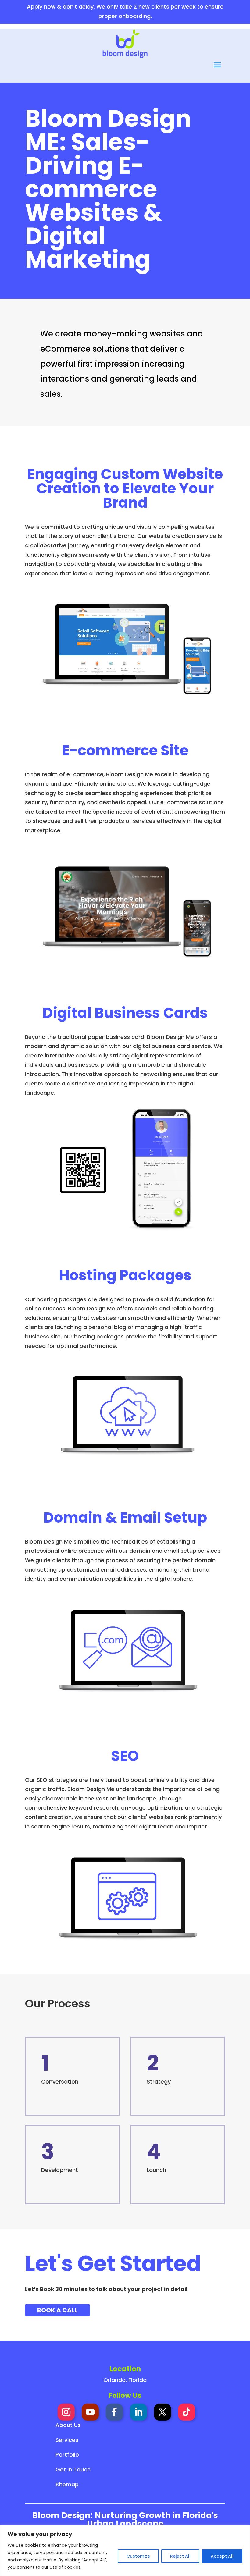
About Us (68, 2425)
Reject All (180, 2556)
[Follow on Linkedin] (138, 2412)
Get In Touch (73, 2469)
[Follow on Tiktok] (187, 2412)
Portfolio (67, 2455)
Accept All (222, 2556)
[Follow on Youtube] (90, 2412)
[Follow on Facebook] (114, 2412)
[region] (125, 2551)
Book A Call (57, 2310)
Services (67, 2440)
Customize (138, 2556)
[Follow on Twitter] (162, 2412)
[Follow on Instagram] (66, 2412)
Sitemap (67, 2484)
